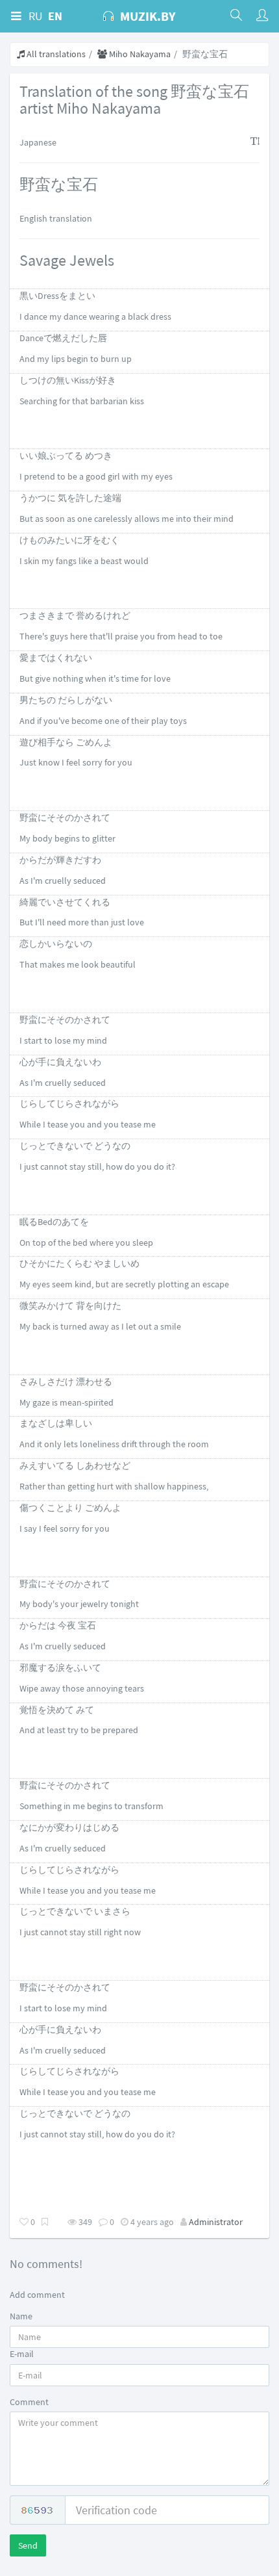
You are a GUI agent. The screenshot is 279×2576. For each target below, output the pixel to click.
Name (21, 2316)
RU (36, 16)
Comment (29, 2402)
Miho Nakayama (139, 54)
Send (28, 2545)
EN (55, 16)
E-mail (22, 2354)
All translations (55, 54)
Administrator (216, 2222)
